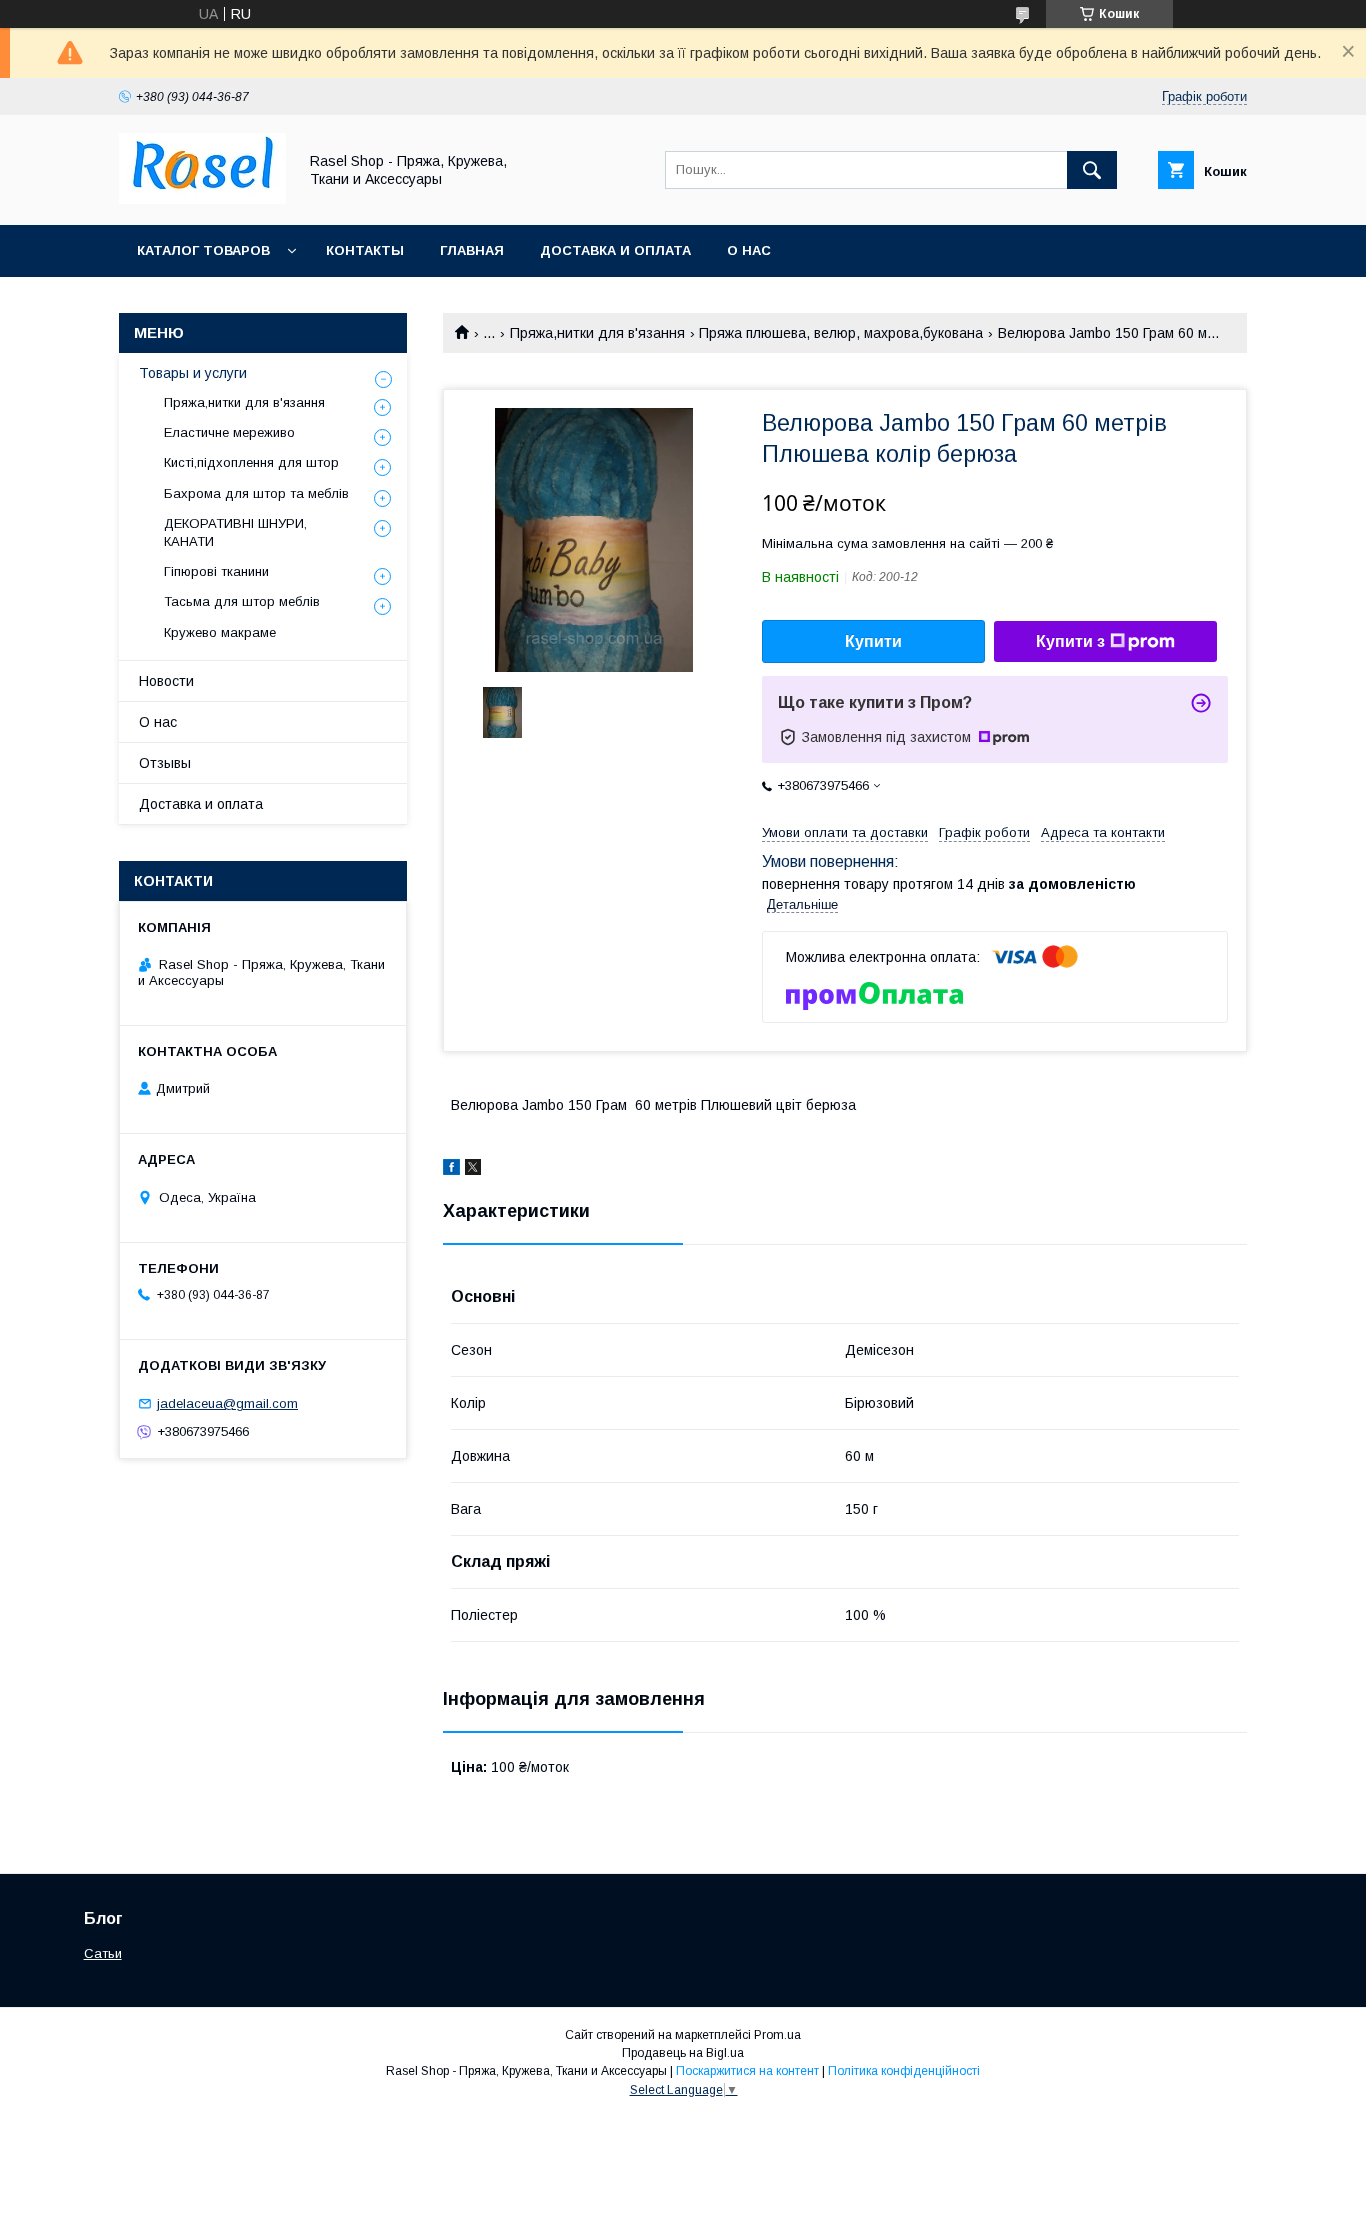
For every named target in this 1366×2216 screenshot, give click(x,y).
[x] (473, 1170)
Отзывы (165, 763)
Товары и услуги (193, 373)
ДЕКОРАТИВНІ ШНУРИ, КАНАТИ (235, 532)
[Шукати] (1092, 170)
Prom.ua (777, 2035)
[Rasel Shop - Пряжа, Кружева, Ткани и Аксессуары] (202, 199)
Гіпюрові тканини (216, 571)
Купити (873, 641)
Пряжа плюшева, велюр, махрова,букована (841, 333)
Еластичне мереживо (229, 432)
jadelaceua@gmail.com (227, 1403)
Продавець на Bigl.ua (683, 2053)
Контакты (365, 250)
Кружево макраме (220, 632)
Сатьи (103, 1953)
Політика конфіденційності (904, 2071)
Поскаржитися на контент (747, 2071)
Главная (472, 250)
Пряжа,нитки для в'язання (597, 333)
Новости (166, 681)
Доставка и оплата (615, 250)
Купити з (1070, 641)
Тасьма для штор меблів (242, 601)
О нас (749, 250)
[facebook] (451, 1170)
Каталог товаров (203, 250)
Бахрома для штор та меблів (256, 493)
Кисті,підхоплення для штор (251, 462)
